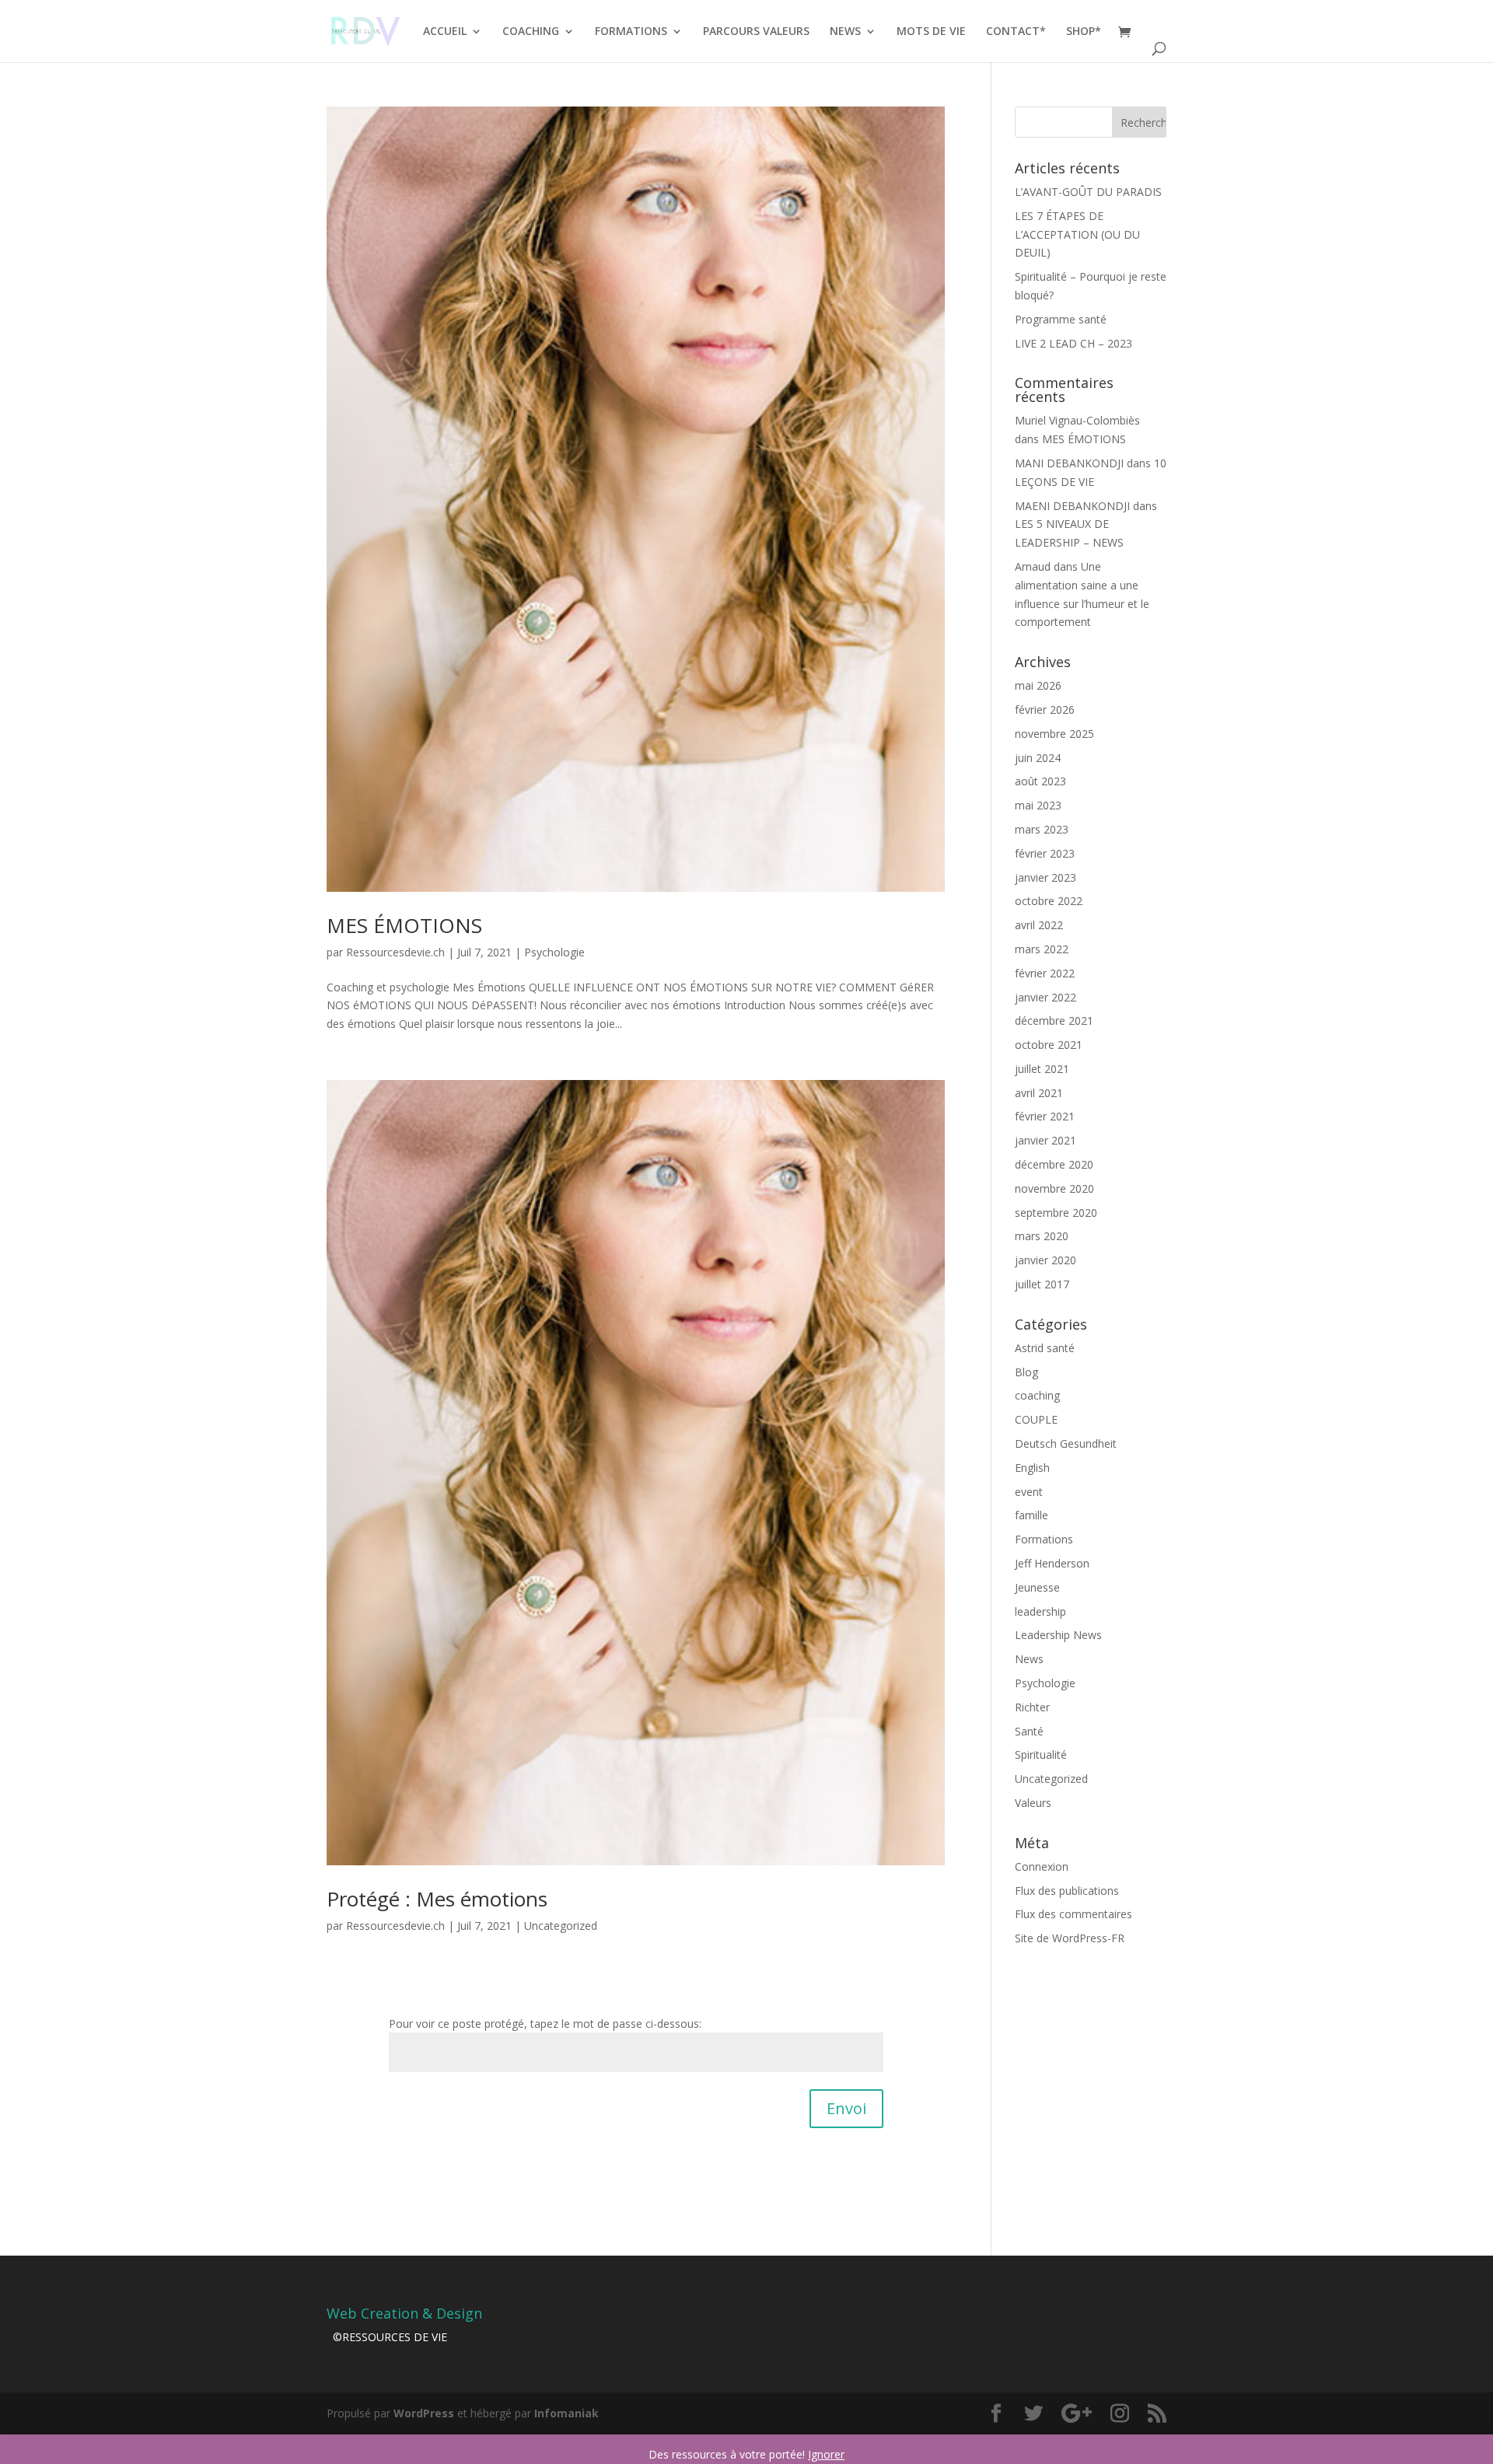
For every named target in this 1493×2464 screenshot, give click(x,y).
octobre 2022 (1049, 901)
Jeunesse (1037, 1587)
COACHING (531, 32)
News (1029, 1659)
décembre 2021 (1054, 1021)
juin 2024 (1038, 758)
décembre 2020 (1054, 1164)
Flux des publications (1067, 1891)
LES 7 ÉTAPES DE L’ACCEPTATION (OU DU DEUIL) (1077, 234)
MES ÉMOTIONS (404, 925)
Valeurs (1033, 1803)
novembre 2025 (1054, 734)
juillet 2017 (1042, 1284)
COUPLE (1036, 1419)
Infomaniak (566, 2413)
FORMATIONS (631, 32)
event (1029, 1492)
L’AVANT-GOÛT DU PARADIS (1088, 192)
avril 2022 (1039, 925)
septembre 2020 (1056, 1213)
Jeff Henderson (1052, 1563)
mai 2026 (1038, 685)
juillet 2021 (1042, 1069)
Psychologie (554, 952)
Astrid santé (1045, 1348)
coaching (1037, 1395)
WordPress (424, 2413)
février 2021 (1045, 1116)
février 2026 (1045, 709)
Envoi (846, 2108)
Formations (1044, 1539)
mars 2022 (1042, 949)
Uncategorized (561, 1926)
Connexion (1042, 1866)
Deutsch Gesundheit (1066, 1443)
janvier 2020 (1045, 1260)
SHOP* (1084, 32)
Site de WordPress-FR (1070, 1938)
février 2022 (1045, 973)
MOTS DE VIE (931, 32)
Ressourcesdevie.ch (395, 952)
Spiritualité (1041, 1755)
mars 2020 (1042, 1236)
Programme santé (1061, 319)
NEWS (845, 32)
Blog (1026, 1372)
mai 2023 (1038, 805)
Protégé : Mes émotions (437, 1899)
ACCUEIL (445, 32)
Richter (1032, 1707)
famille (1031, 1515)
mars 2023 (1042, 829)
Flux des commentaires (1073, 1914)
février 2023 (1045, 853)
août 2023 (1040, 781)
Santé (1029, 1731)
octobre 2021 (1049, 1045)
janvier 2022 (1045, 997)
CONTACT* (1016, 32)
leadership (1040, 1611)
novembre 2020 (1054, 1188)
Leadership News (1058, 1635)
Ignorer (826, 2454)
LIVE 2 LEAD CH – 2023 (1073, 343)
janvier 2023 (1045, 877)
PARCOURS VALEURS (756, 32)
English (1032, 1468)
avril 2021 (1039, 1093)
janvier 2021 (1045, 1140)
